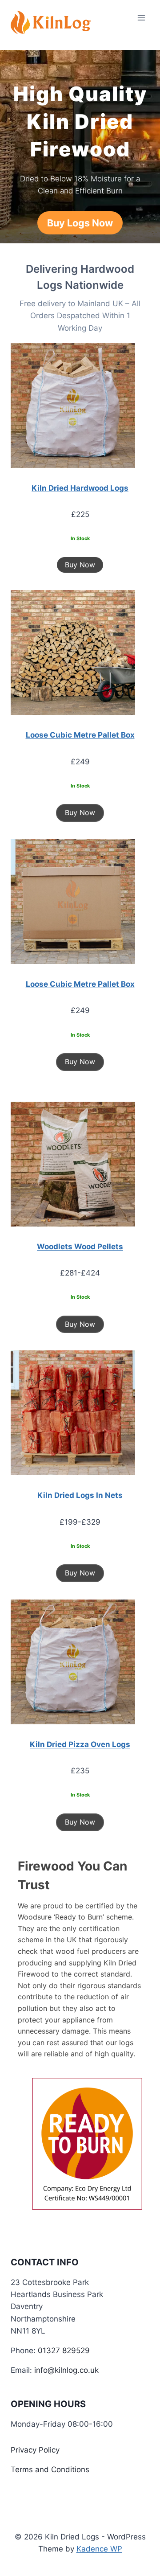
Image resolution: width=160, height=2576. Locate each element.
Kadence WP (99, 2549)
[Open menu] (141, 18)
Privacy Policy (35, 2450)
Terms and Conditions (50, 2469)
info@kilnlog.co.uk (66, 2370)
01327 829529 (64, 2350)
